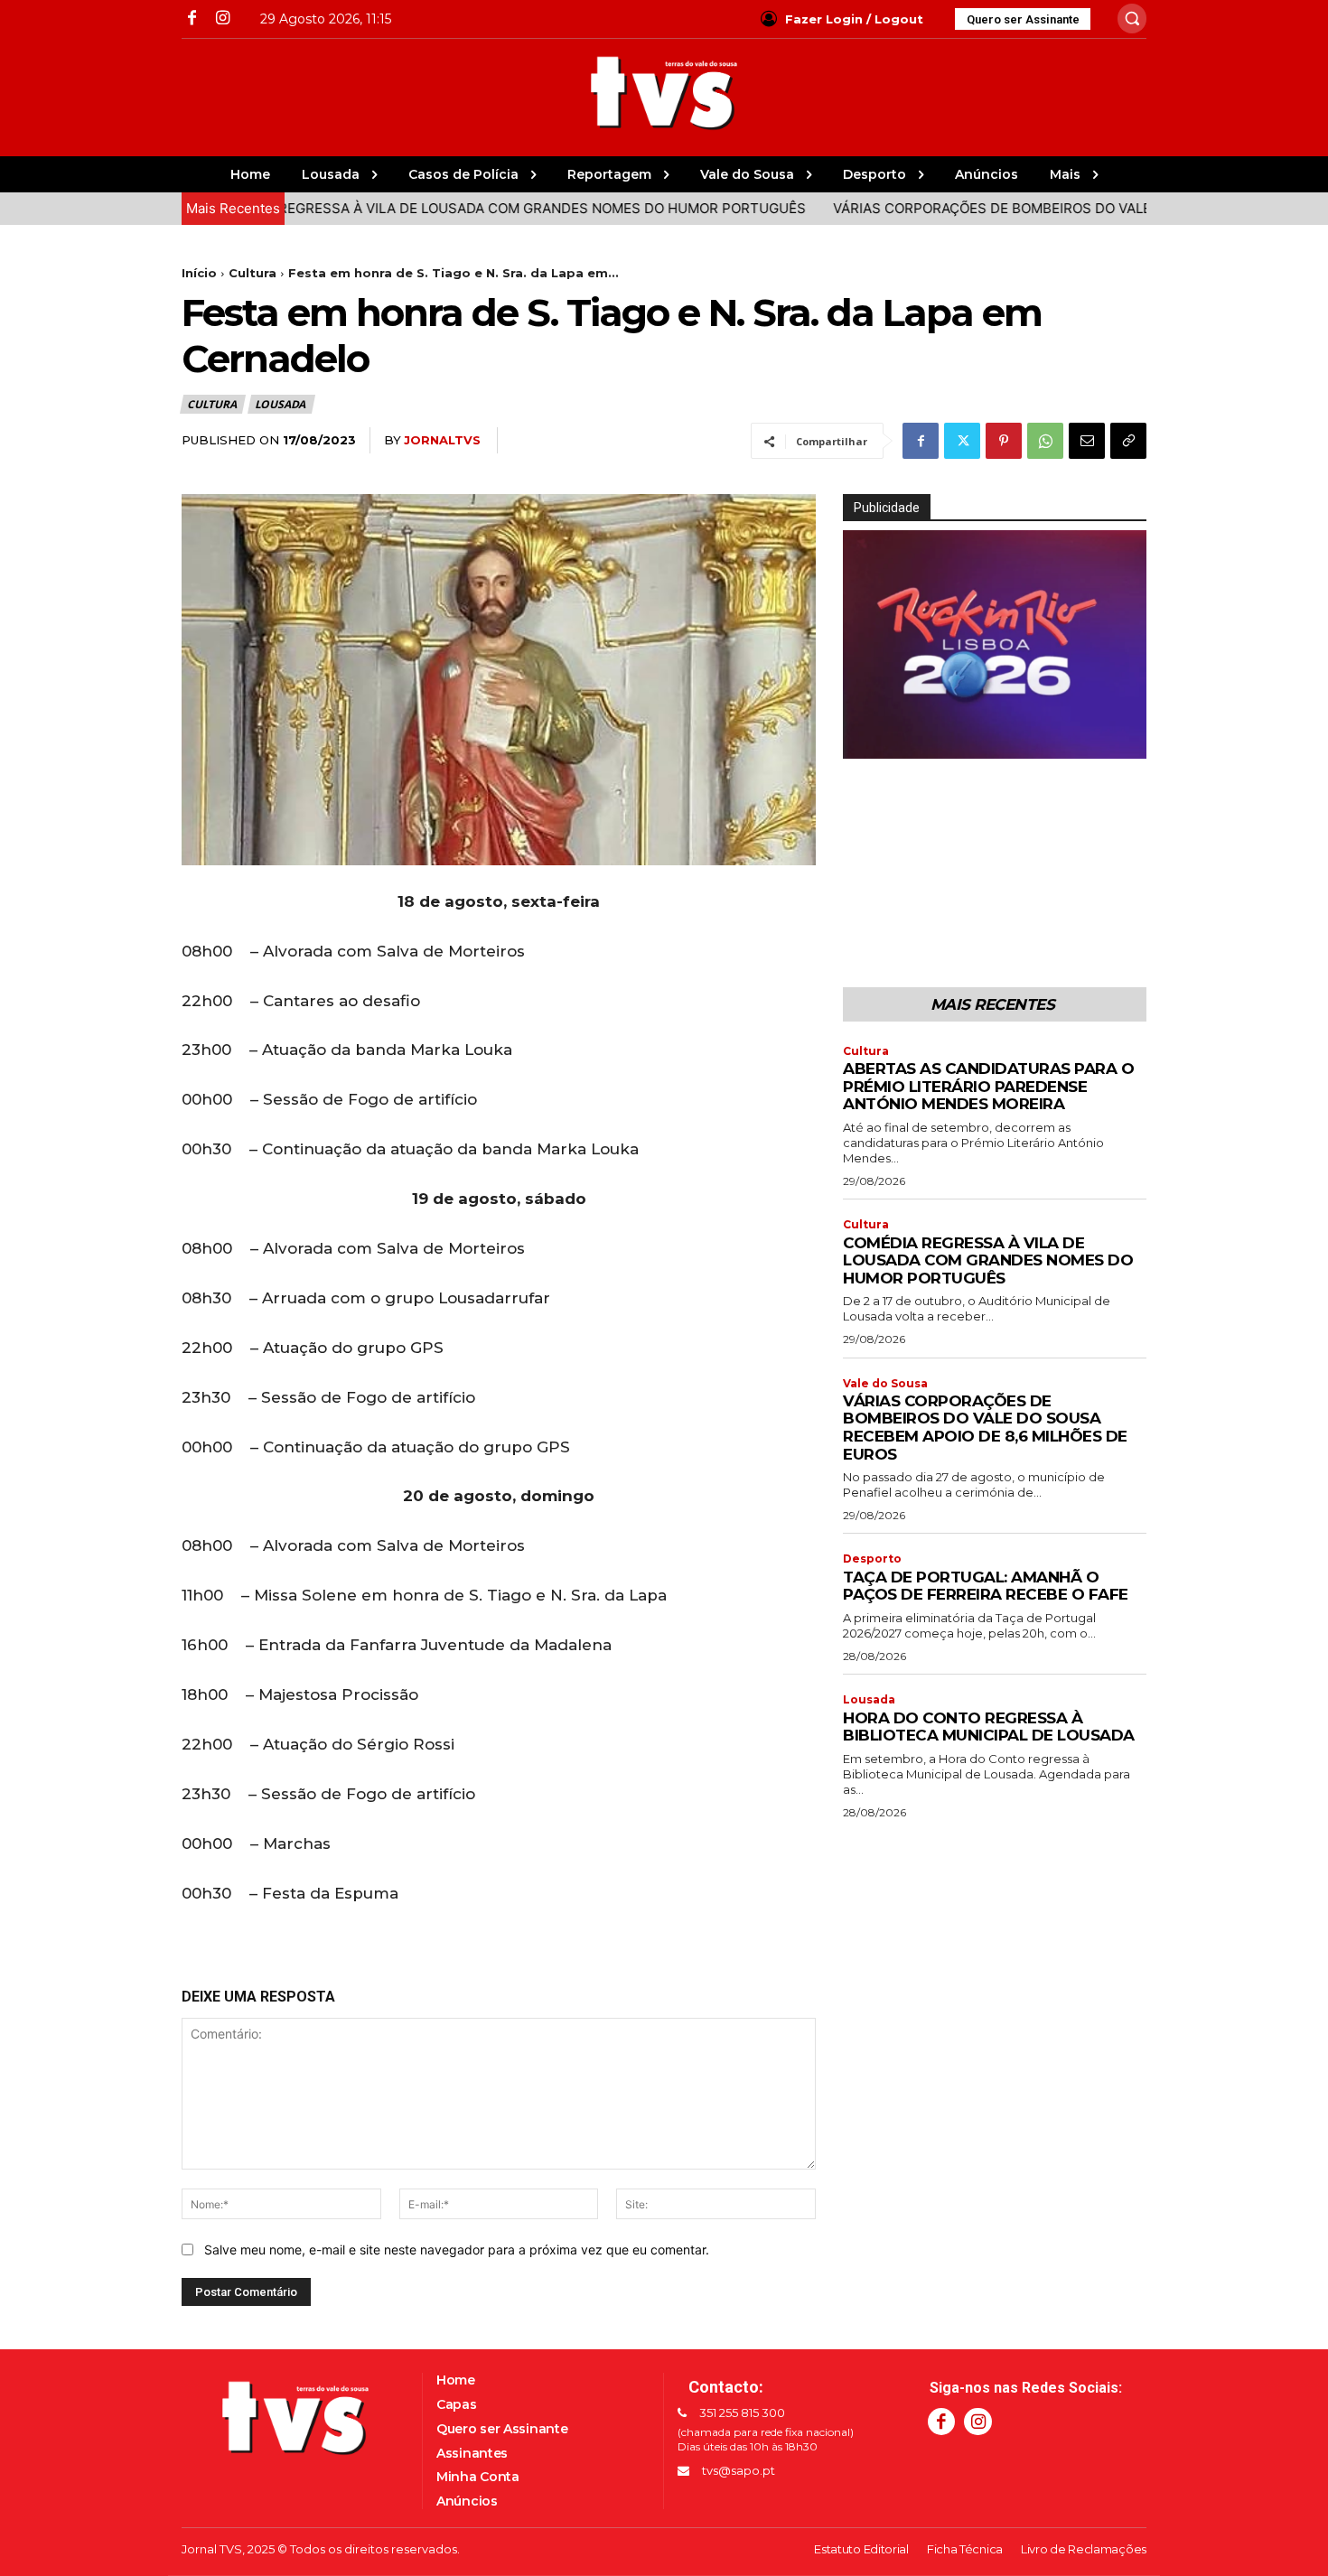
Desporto (872, 1559)
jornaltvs (442, 440)
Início (199, 273)
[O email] (1087, 441)
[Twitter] (962, 441)
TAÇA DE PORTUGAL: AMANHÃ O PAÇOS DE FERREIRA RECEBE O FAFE (986, 1586)
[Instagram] (222, 19)
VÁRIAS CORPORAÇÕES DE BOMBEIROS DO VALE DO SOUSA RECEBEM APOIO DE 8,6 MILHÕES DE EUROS (985, 1428)
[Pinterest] (1004, 441)
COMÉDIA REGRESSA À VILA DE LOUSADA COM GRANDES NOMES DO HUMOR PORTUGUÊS (440, 208)
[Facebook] (192, 19)
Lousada (281, 404)
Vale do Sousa (885, 1384)
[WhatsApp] (1045, 441)
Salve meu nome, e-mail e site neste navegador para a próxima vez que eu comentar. (457, 2249)
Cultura (253, 273)
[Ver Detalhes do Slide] (995, 644)
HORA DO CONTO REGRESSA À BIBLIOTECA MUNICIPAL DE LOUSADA (989, 1727)
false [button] (865, 741)
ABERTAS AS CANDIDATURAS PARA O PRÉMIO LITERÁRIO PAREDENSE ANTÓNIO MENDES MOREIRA (988, 1086)
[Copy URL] (1128, 441)
